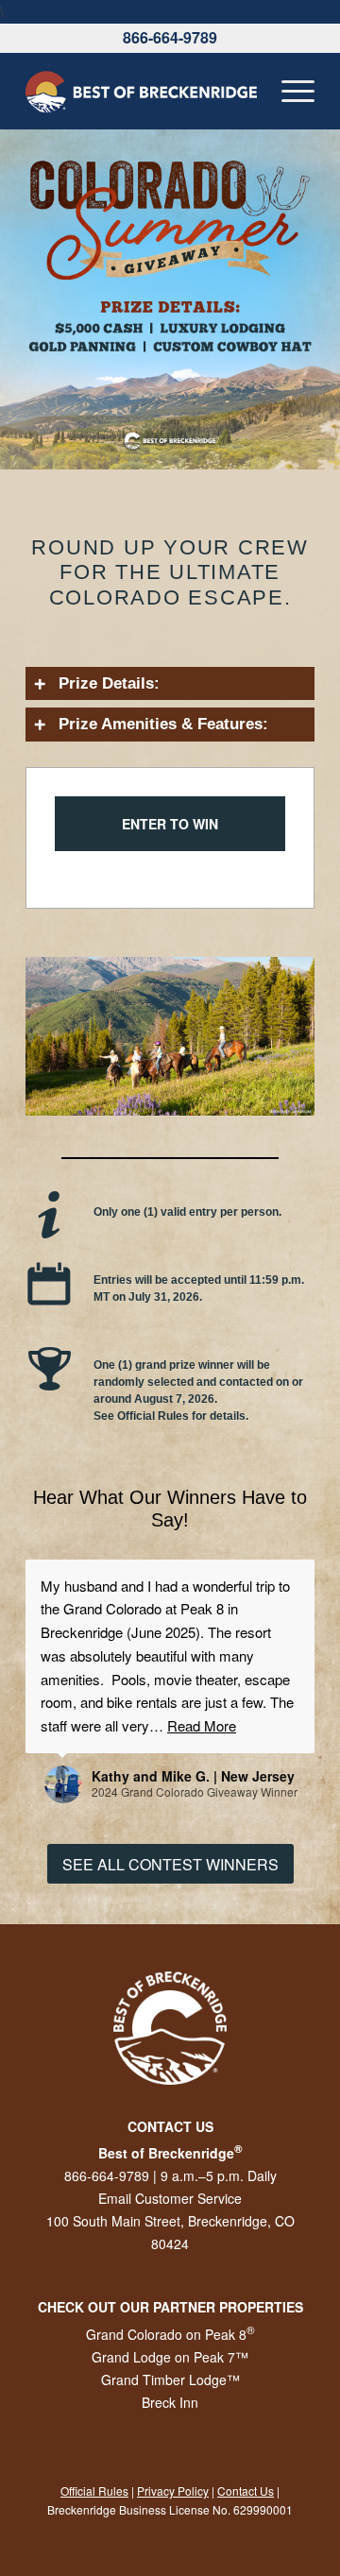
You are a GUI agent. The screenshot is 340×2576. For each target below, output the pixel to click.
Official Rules (94, 2491)
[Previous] (68, 1036)
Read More (202, 1725)
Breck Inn (170, 2402)
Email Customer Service (170, 2198)
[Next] (272, 1036)
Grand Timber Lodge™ (170, 2380)
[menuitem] (289, 91)
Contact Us (246, 2491)
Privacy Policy (173, 2491)
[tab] (170, 684)
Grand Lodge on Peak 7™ (170, 2357)
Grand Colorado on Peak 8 (170, 2334)
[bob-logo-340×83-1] (141, 91)
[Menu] (289, 91)
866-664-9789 (170, 37)
